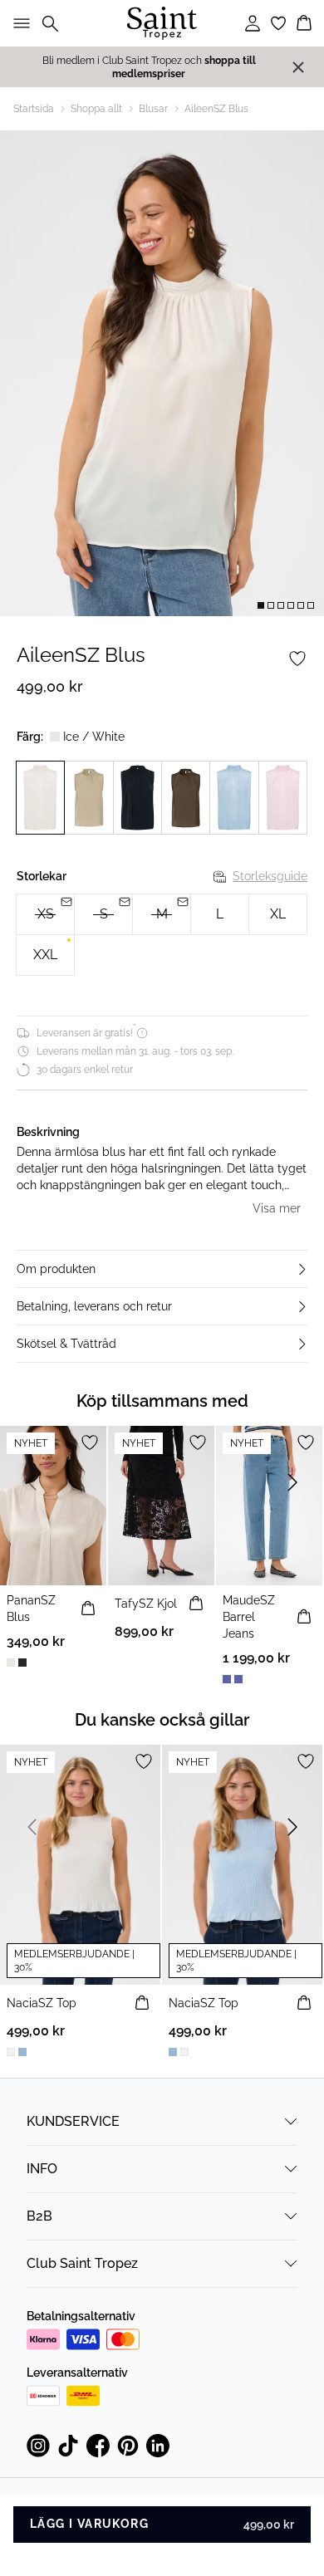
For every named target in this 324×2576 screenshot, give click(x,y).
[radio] (220, 914)
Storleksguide (270, 876)
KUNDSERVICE (73, 2121)
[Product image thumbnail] (261, 605)
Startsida (34, 109)
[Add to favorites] (297, 659)
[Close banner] (298, 67)
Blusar (153, 109)
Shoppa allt (96, 109)
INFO (42, 2169)
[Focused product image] (162, 373)
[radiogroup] (162, 935)
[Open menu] (18, 23)
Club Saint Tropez (82, 2263)
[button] (162, 1269)
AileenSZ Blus (216, 109)
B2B (39, 2216)
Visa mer (277, 1208)
